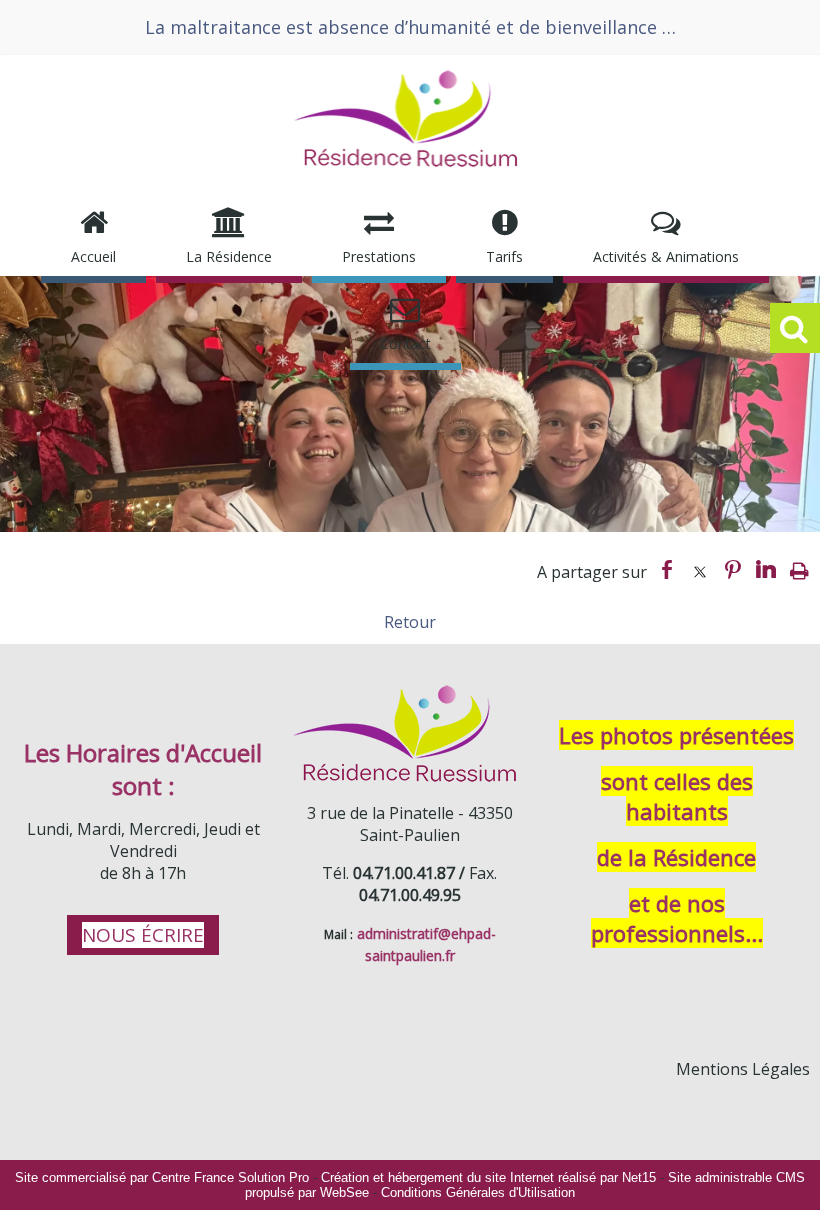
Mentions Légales (743, 1069)
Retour (410, 622)
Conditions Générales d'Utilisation (478, 1192)
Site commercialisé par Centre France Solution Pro (162, 1177)
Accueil (93, 256)
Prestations (379, 256)
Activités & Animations (666, 256)
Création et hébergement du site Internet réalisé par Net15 (488, 1177)
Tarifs (504, 256)
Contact (405, 343)
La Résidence (229, 256)
